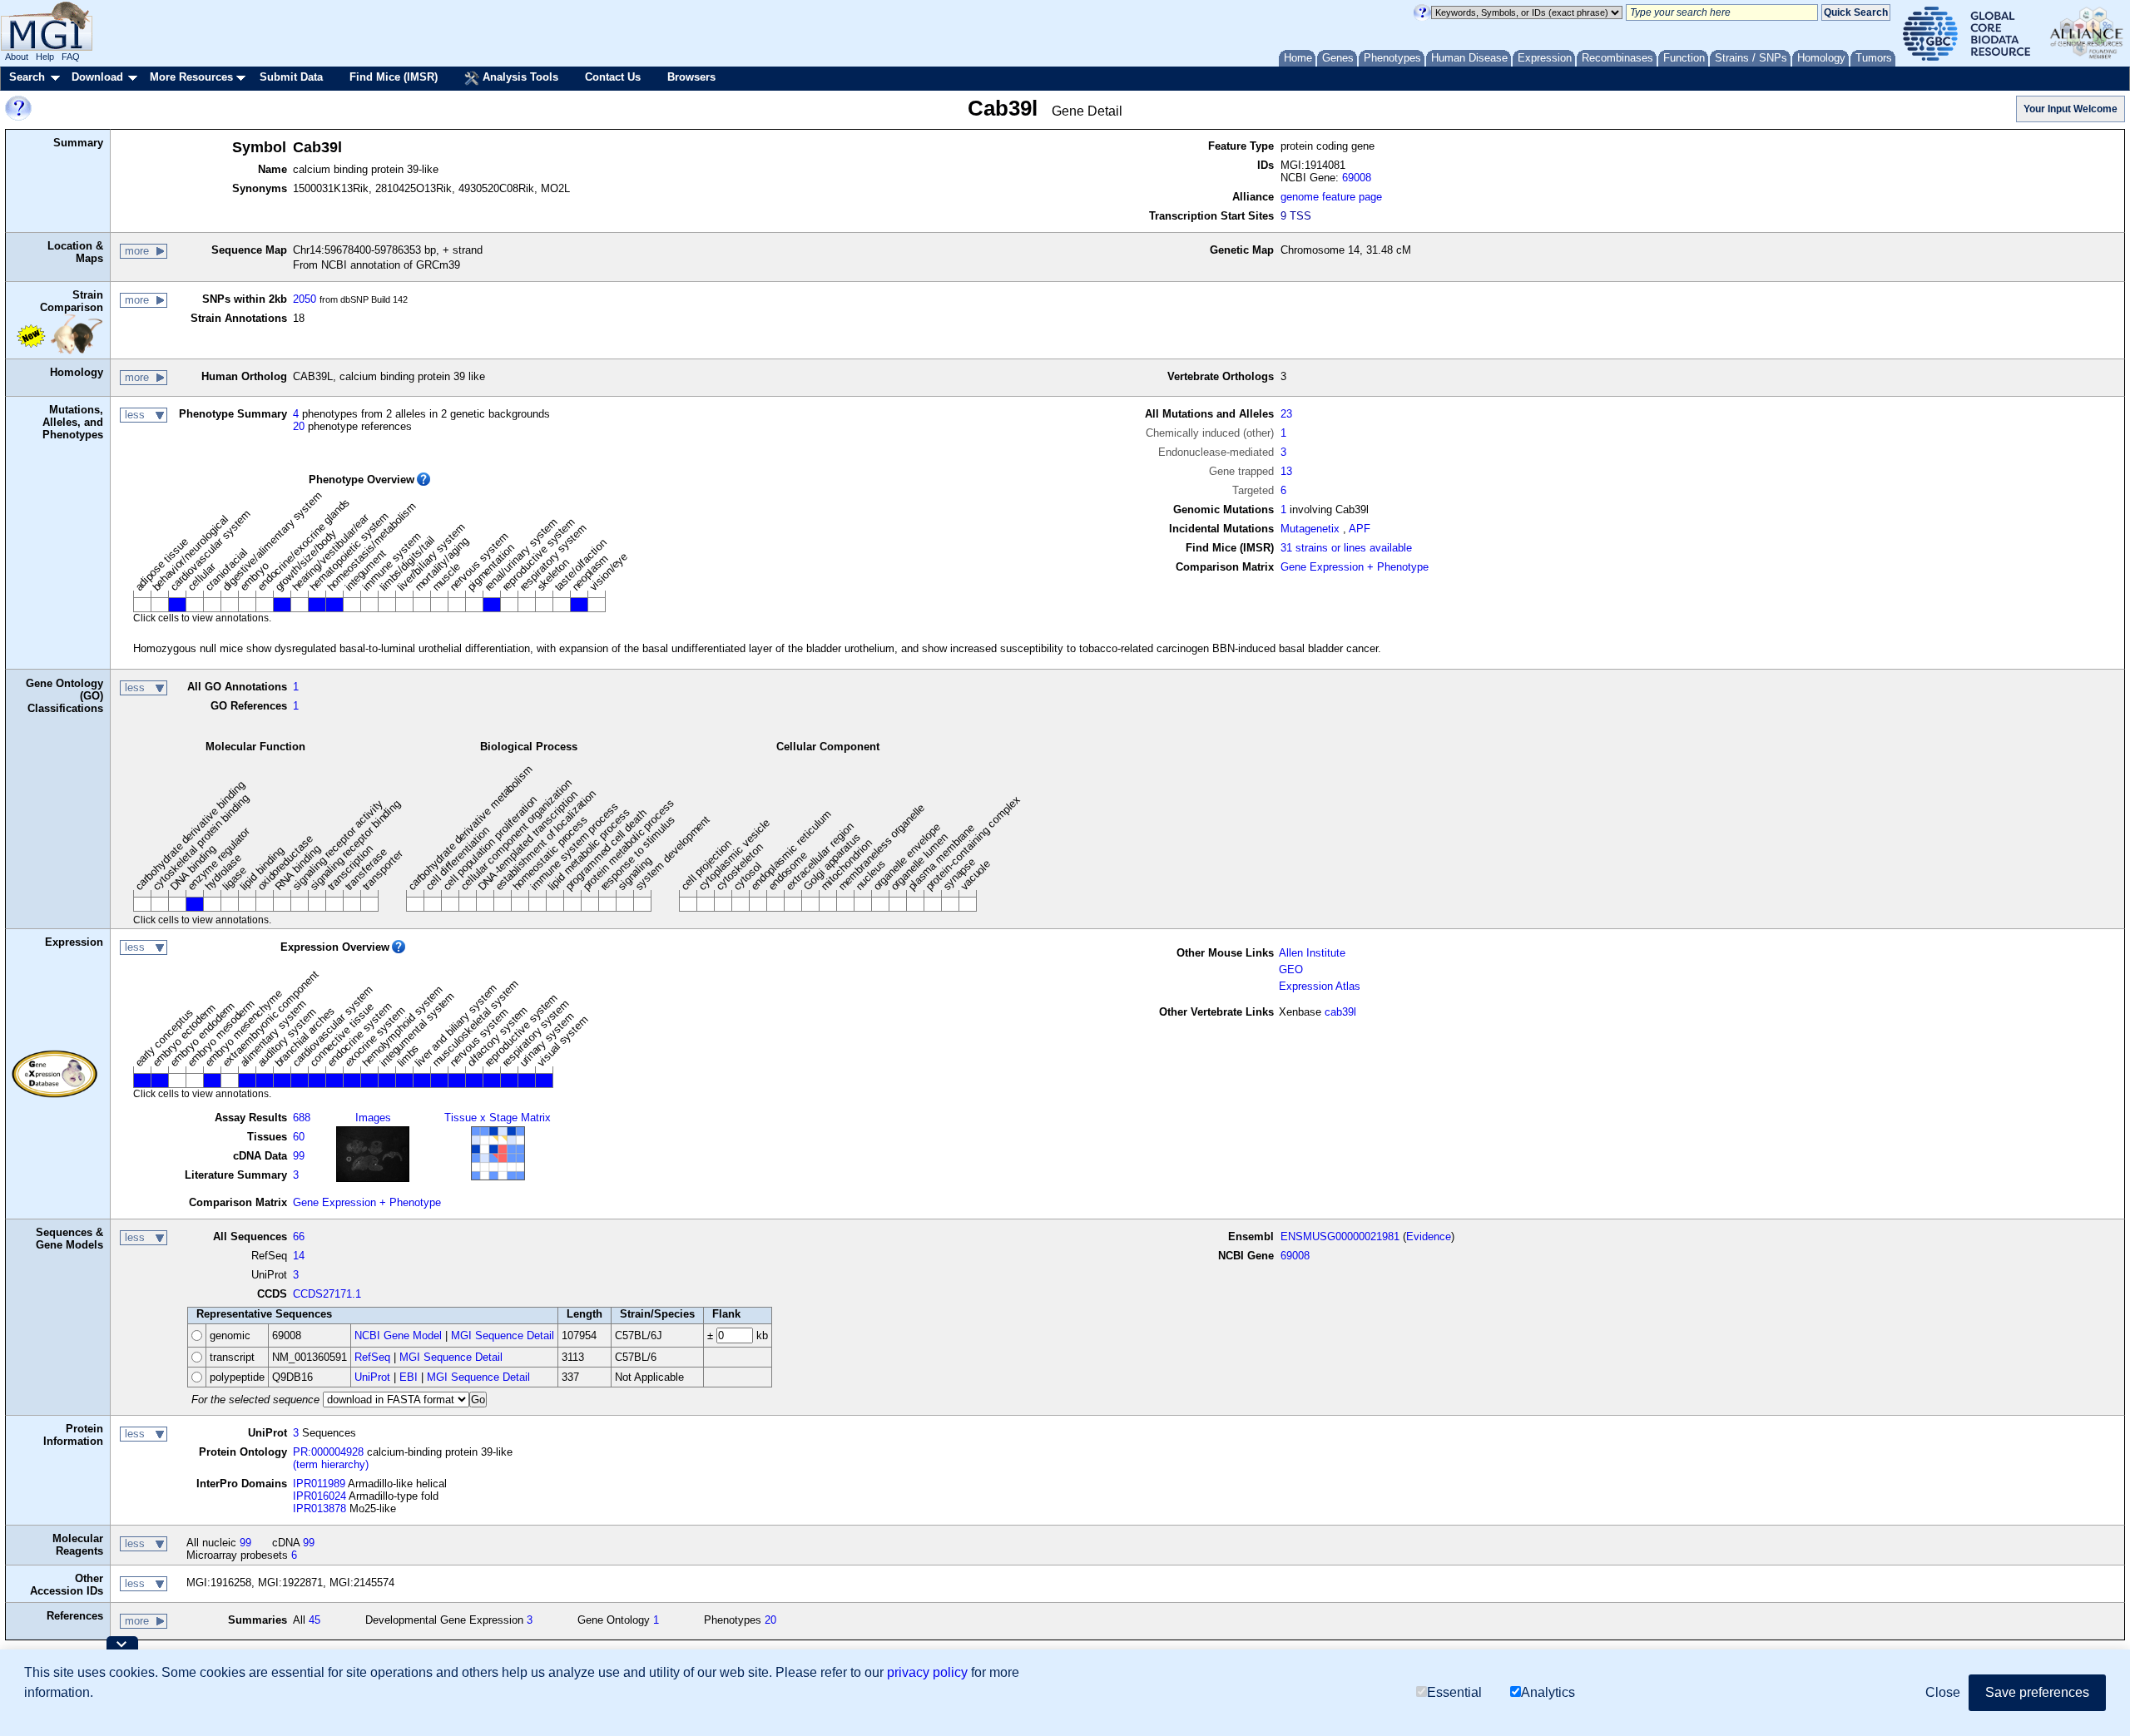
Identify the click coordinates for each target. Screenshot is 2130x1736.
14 (299, 1256)
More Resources (191, 77)
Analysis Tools (519, 77)
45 (315, 1620)
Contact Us (613, 77)
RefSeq (372, 1357)
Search (27, 77)
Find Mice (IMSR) (394, 77)
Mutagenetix (1310, 529)
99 (299, 1156)
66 (299, 1236)
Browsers (691, 77)
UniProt (372, 1377)
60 (299, 1137)
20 (299, 426)
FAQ (71, 57)
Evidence (1429, 1236)
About (17, 57)
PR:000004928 (328, 1452)
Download (97, 77)
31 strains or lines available (1346, 548)
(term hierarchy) (331, 1464)
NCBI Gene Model (398, 1335)
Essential (1454, 1692)
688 (302, 1118)
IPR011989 (319, 1484)
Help (45, 57)
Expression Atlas (1320, 986)
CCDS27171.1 (327, 1294)
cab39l (1340, 1012)
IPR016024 (319, 1496)
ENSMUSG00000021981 (1340, 1236)
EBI (409, 1377)
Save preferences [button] (2037, 1692)
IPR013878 (319, 1508)
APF (1360, 529)
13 (1286, 471)
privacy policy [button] (927, 1672)
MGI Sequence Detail (503, 1335)
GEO (1291, 969)
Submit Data (291, 77)
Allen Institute (1312, 953)
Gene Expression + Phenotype (1355, 567)
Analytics (1548, 1692)
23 (1286, 414)
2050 (305, 299)
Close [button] (1943, 1692)
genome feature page (1331, 197)
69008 (1357, 178)
